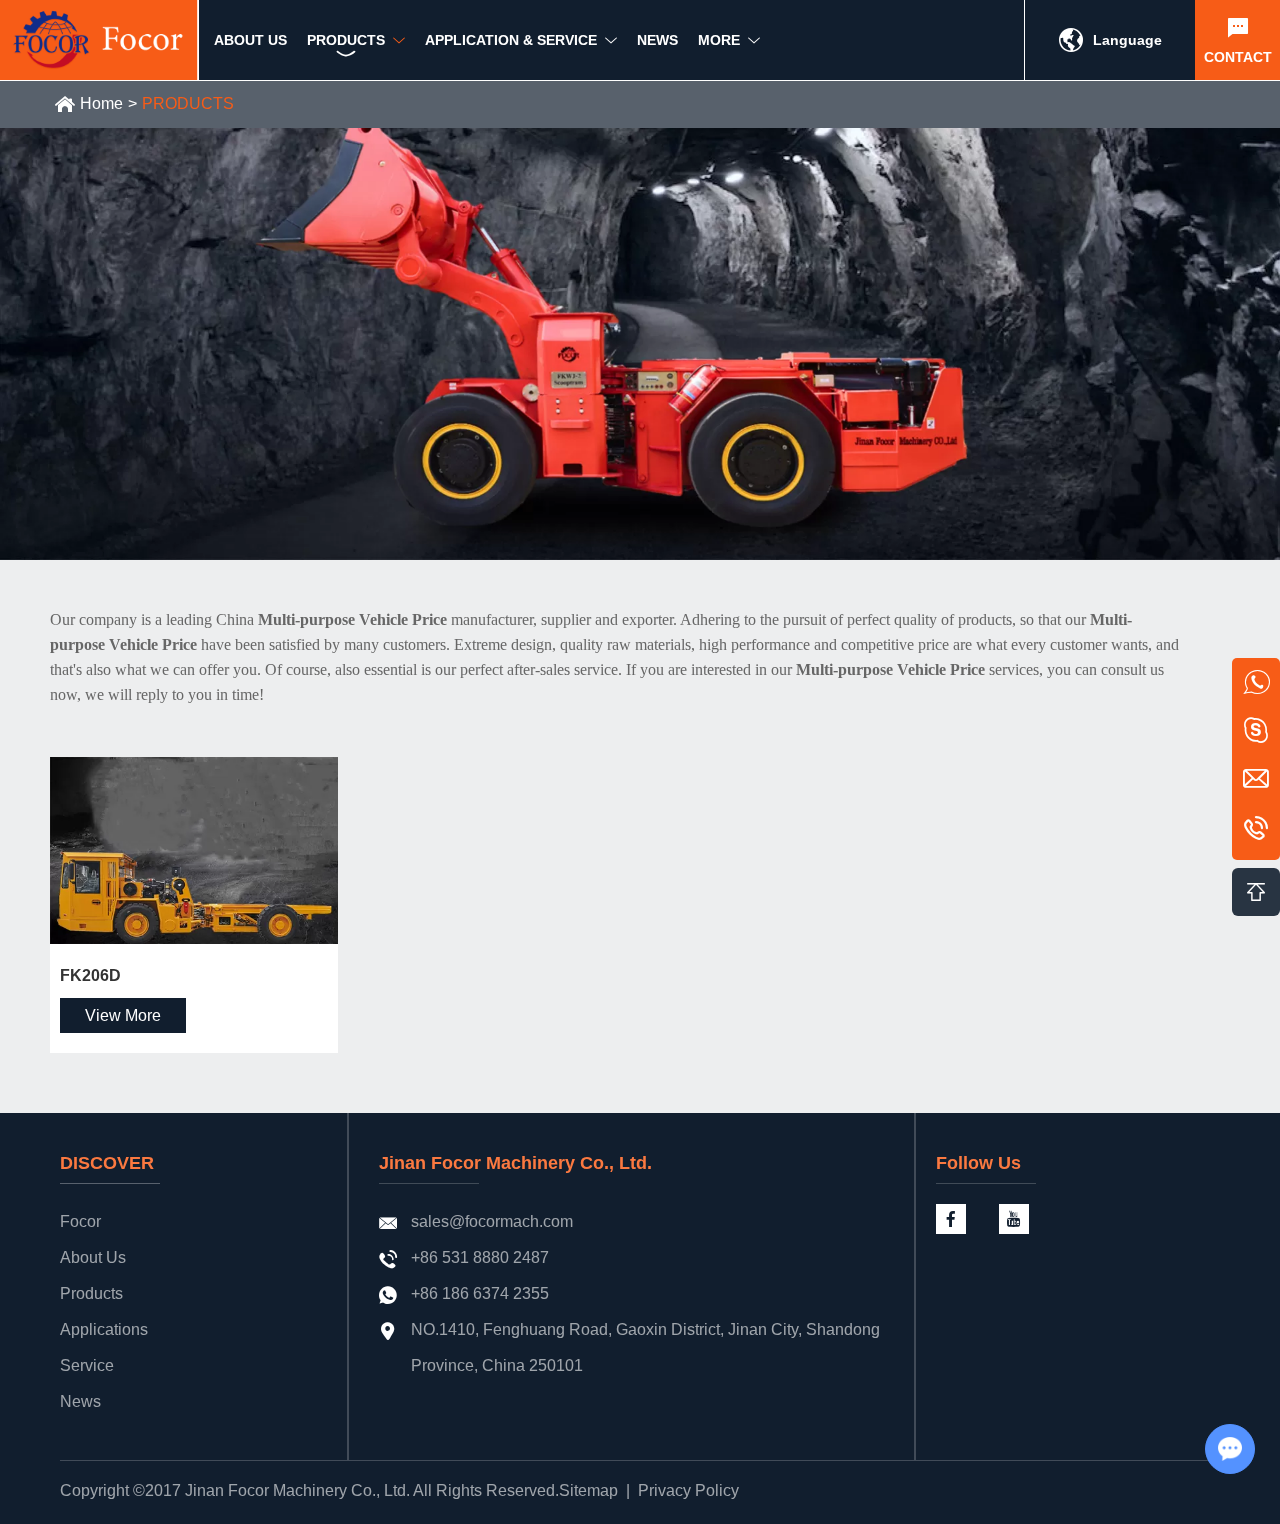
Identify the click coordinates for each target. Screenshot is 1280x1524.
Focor (80, 1221)
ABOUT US (250, 40)
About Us (93, 1257)
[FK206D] (194, 850)
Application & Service (511, 40)
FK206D (90, 975)
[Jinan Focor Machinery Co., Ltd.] (99, 40)
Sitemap (588, 1490)
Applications (104, 1329)
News (80, 1401)
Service (87, 1365)
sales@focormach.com (492, 1221)
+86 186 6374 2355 (480, 1293)
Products (91, 1293)
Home (101, 103)
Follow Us (978, 1163)
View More (123, 1015)
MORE (719, 40)
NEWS (657, 40)
